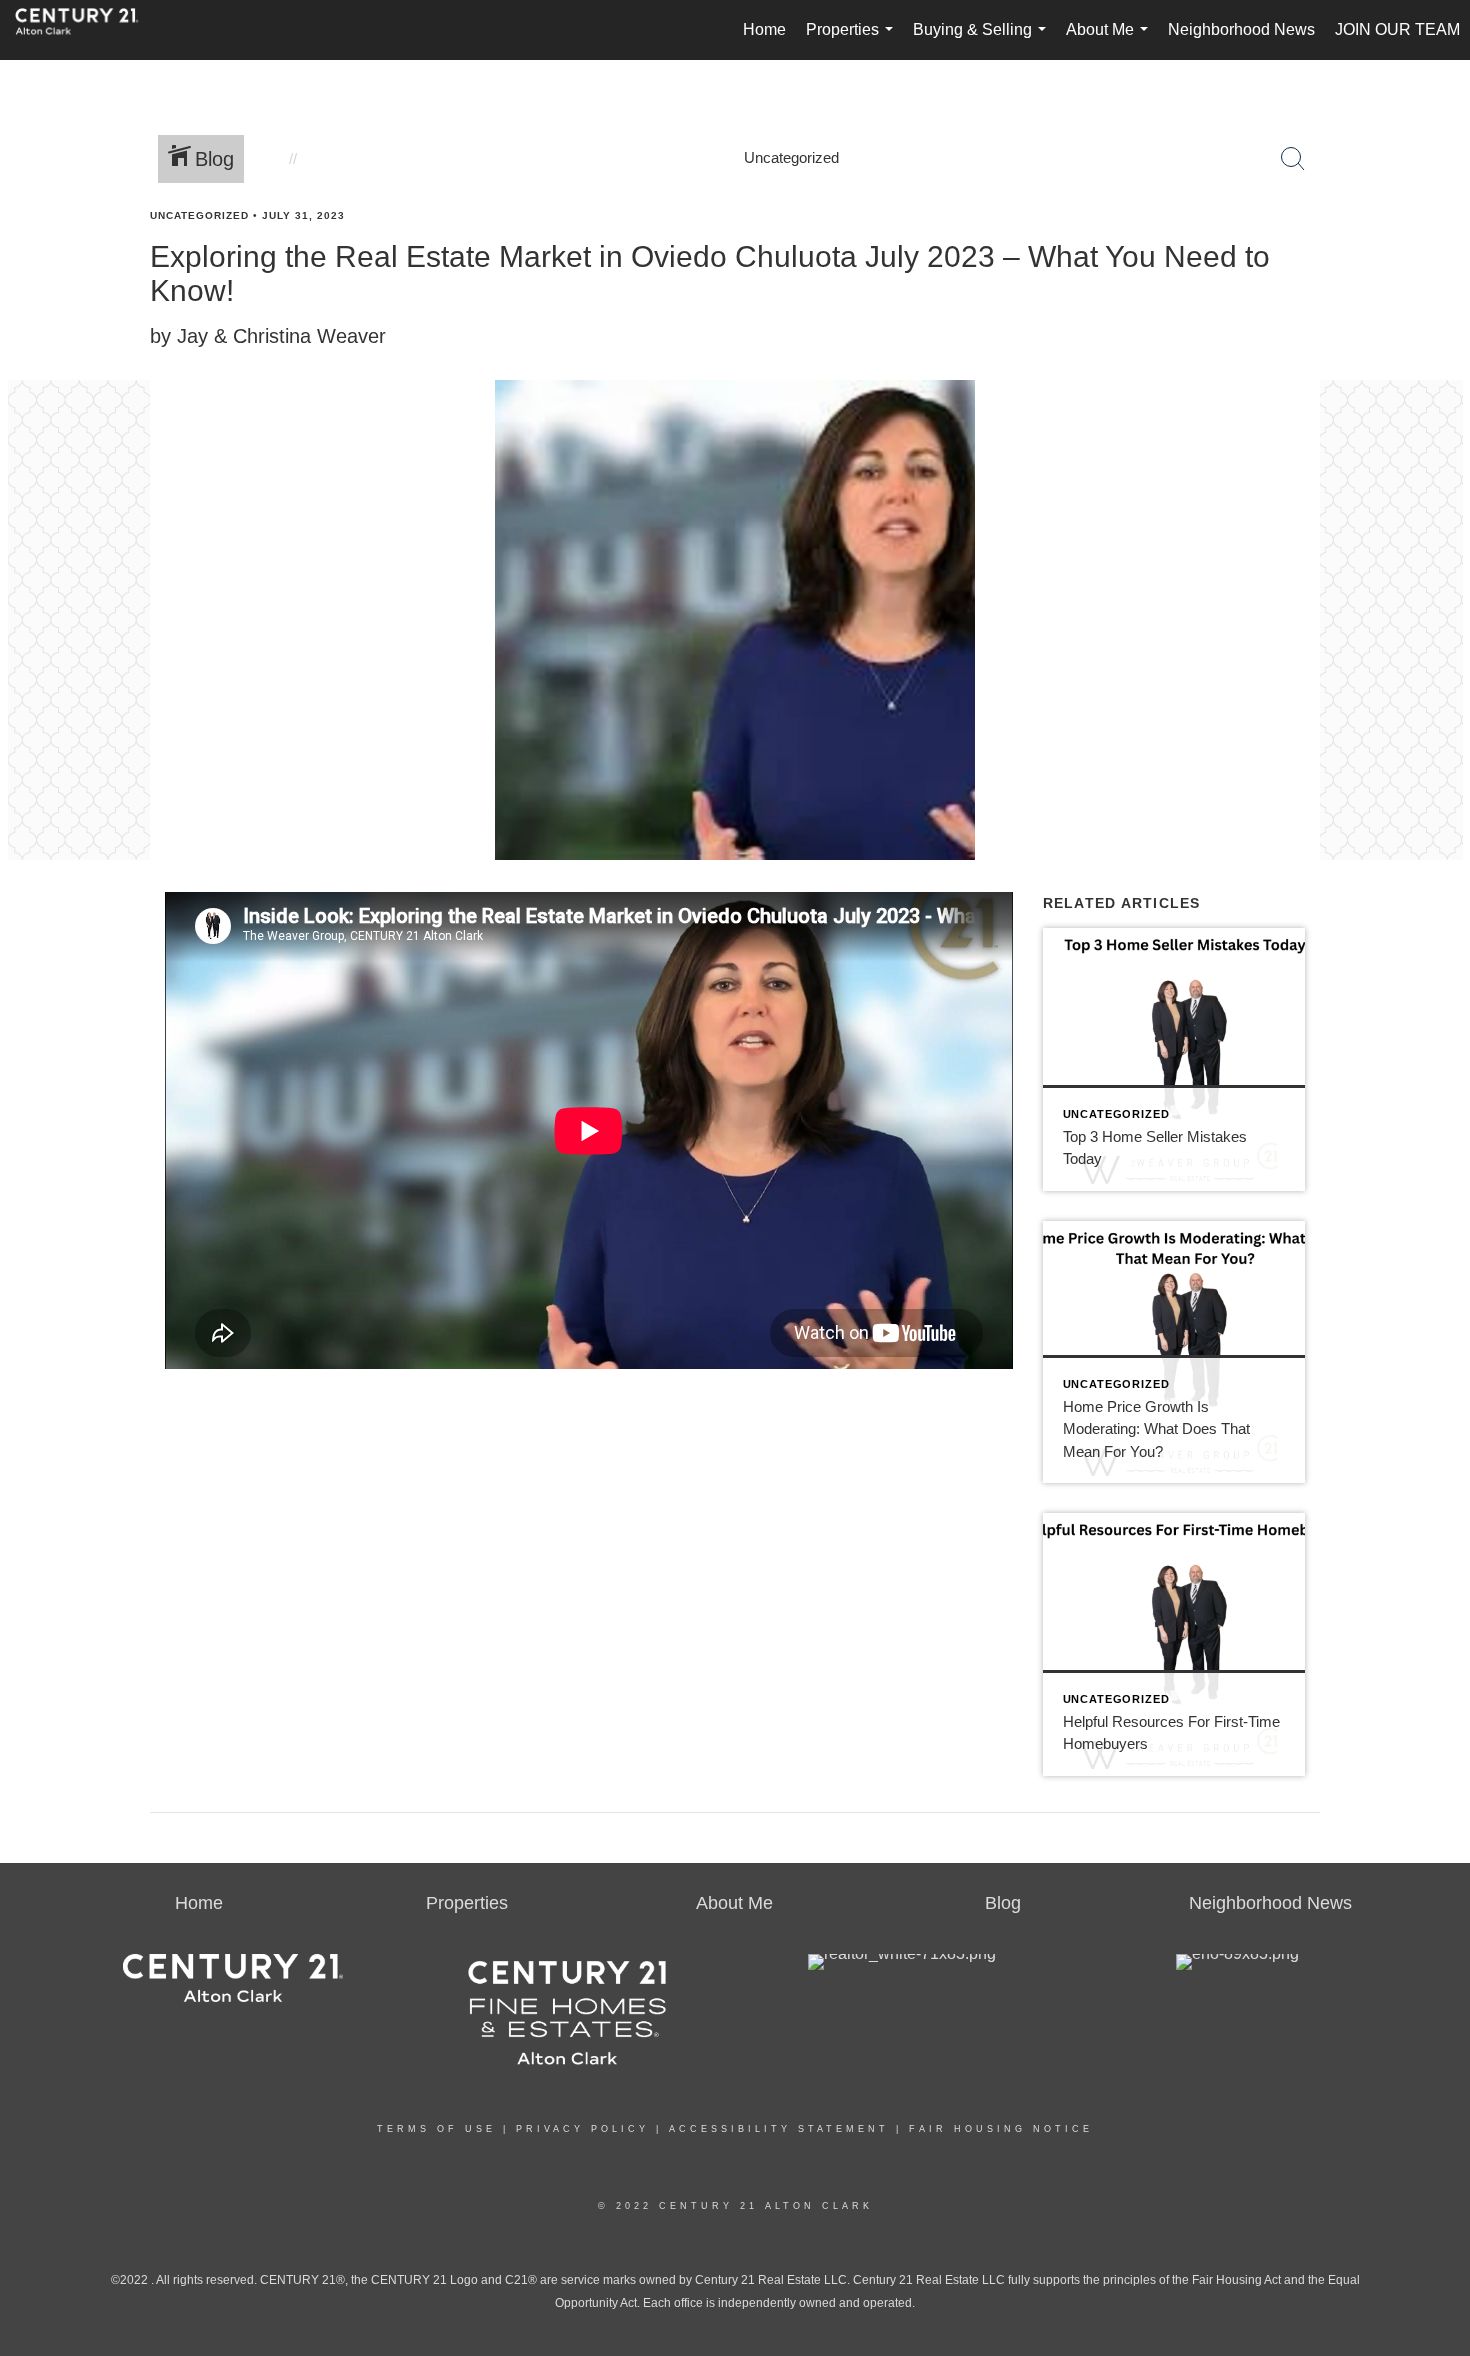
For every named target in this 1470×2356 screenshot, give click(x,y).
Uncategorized (199, 215)
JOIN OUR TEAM (1397, 29)
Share (1438, 253)
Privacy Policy (582, 2129)
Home (764, 29)
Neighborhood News (1241, 29)
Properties (853, 40)
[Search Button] (1293, 159)
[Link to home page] (87, 30)
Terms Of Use (436, 2129)
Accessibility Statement (779, 2129)
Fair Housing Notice (1001, 2129)
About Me (1111, 40)
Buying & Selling (983, 40)
